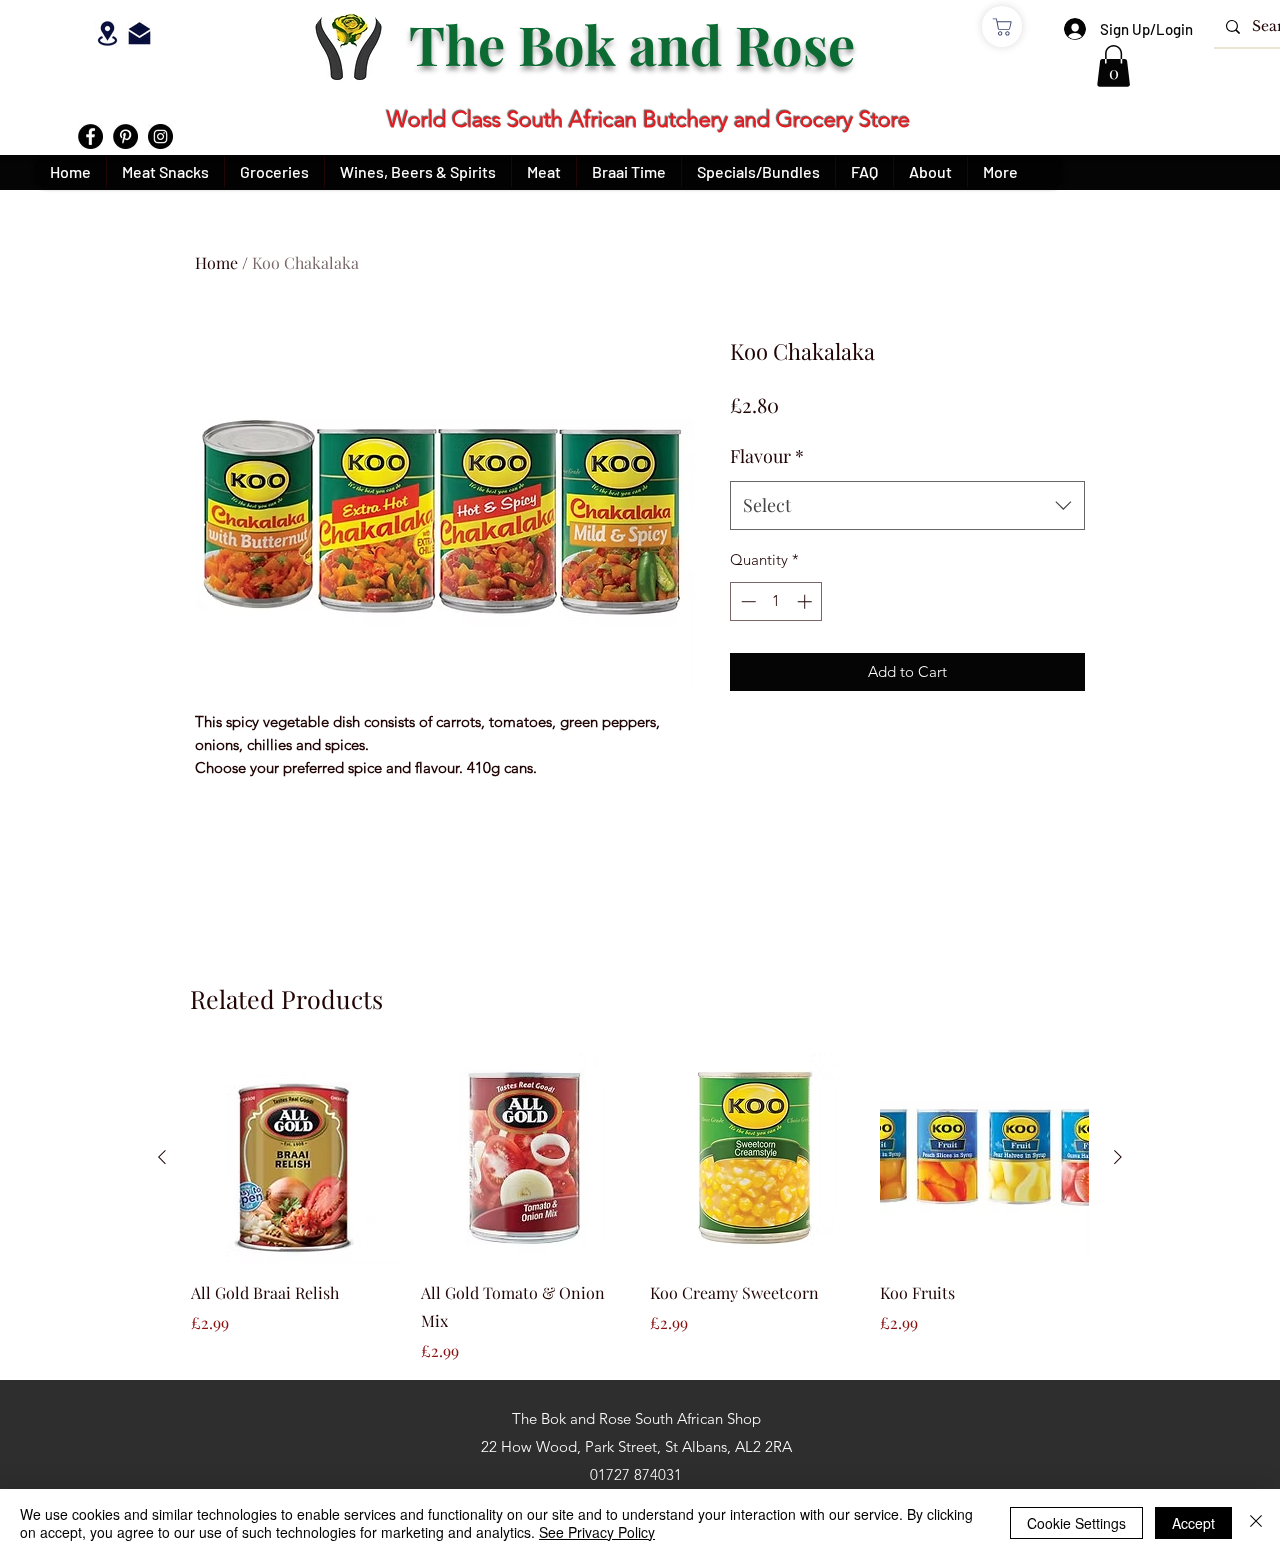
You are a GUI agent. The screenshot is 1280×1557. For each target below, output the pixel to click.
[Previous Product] (162, 1157)
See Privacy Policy (597, 1532)
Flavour (767, 456)
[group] (640, 1208)
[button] (1113, 66)
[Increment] (806, 601)
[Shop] (1002, 26)
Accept (1193, 1523)
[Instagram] (160, 136)
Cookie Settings (1076, 1523)
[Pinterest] (125, 136)
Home (216, 262)
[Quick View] (296, 1158)
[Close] (1256, 1523)
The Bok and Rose (638, 44)
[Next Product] (1118, 1157)
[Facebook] (90, 136)
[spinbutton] (776, 601)
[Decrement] (746, 601)
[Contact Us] (139, 33)
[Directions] (107, 33)
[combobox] (907, 506)
